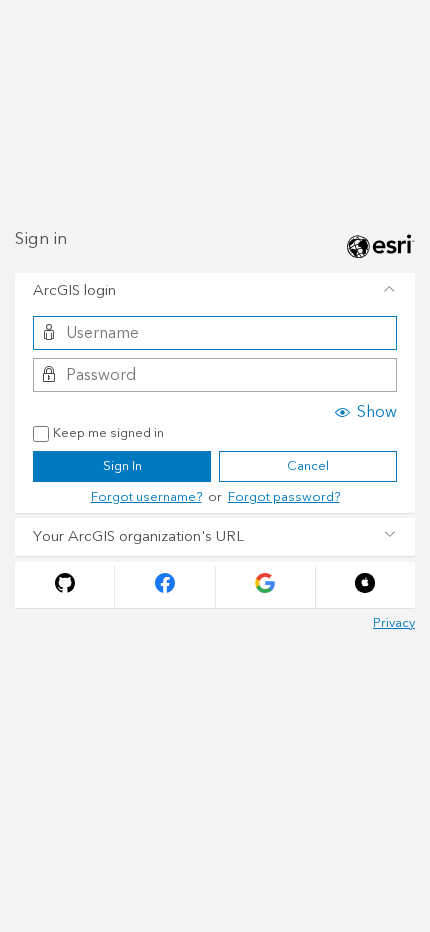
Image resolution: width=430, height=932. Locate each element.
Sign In (122, 466)
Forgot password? (284, 497)
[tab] (215, 292)
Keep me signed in (108, 434)
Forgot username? (146, 497)
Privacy (394, 623)
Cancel (308, 466)
